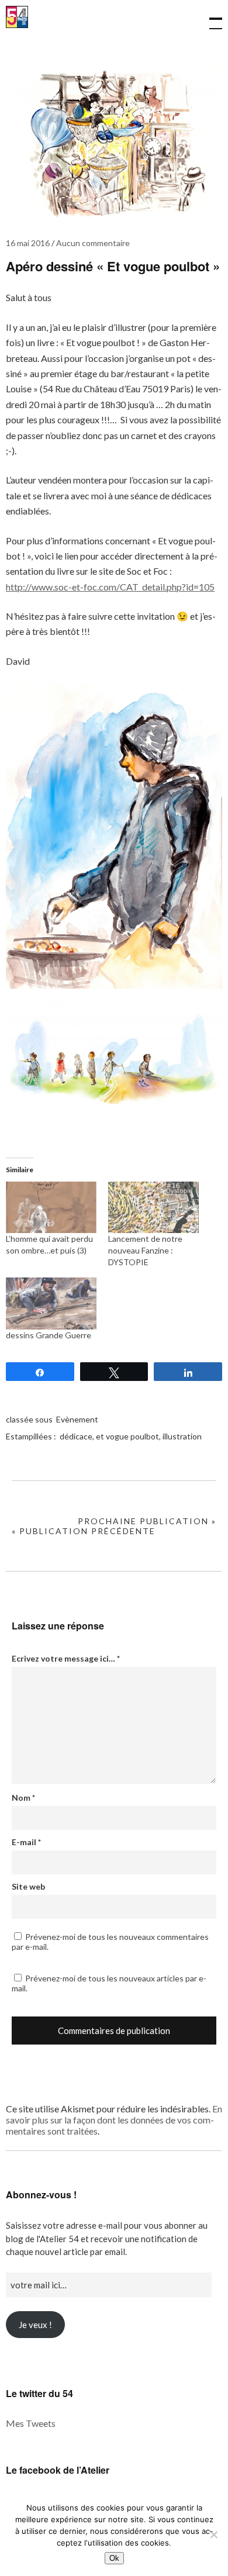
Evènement (77, 1419)
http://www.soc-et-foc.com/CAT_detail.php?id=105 (110, 587)
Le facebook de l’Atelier (58, 2470)
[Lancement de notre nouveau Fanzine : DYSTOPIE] (153, 1208)
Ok (114, 2558)
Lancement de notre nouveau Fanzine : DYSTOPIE (145, 1250)
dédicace (76, 1436)
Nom (23, 1798)
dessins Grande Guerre (49, 1335)
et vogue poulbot (127, 1436)
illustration (182, 1436)
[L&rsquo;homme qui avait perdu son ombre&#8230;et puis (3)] (51, 1208)
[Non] (213, 2534)
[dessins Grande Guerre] (51, 1303)
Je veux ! (35, 2325)
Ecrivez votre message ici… (66, 1658)
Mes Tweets (31, 2423)
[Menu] (210, 18)
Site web (28, 1886)
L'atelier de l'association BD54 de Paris (17, 25)
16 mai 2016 (28, 243)
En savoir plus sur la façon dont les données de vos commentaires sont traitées (114, 2120)
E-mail (26, 1842)
